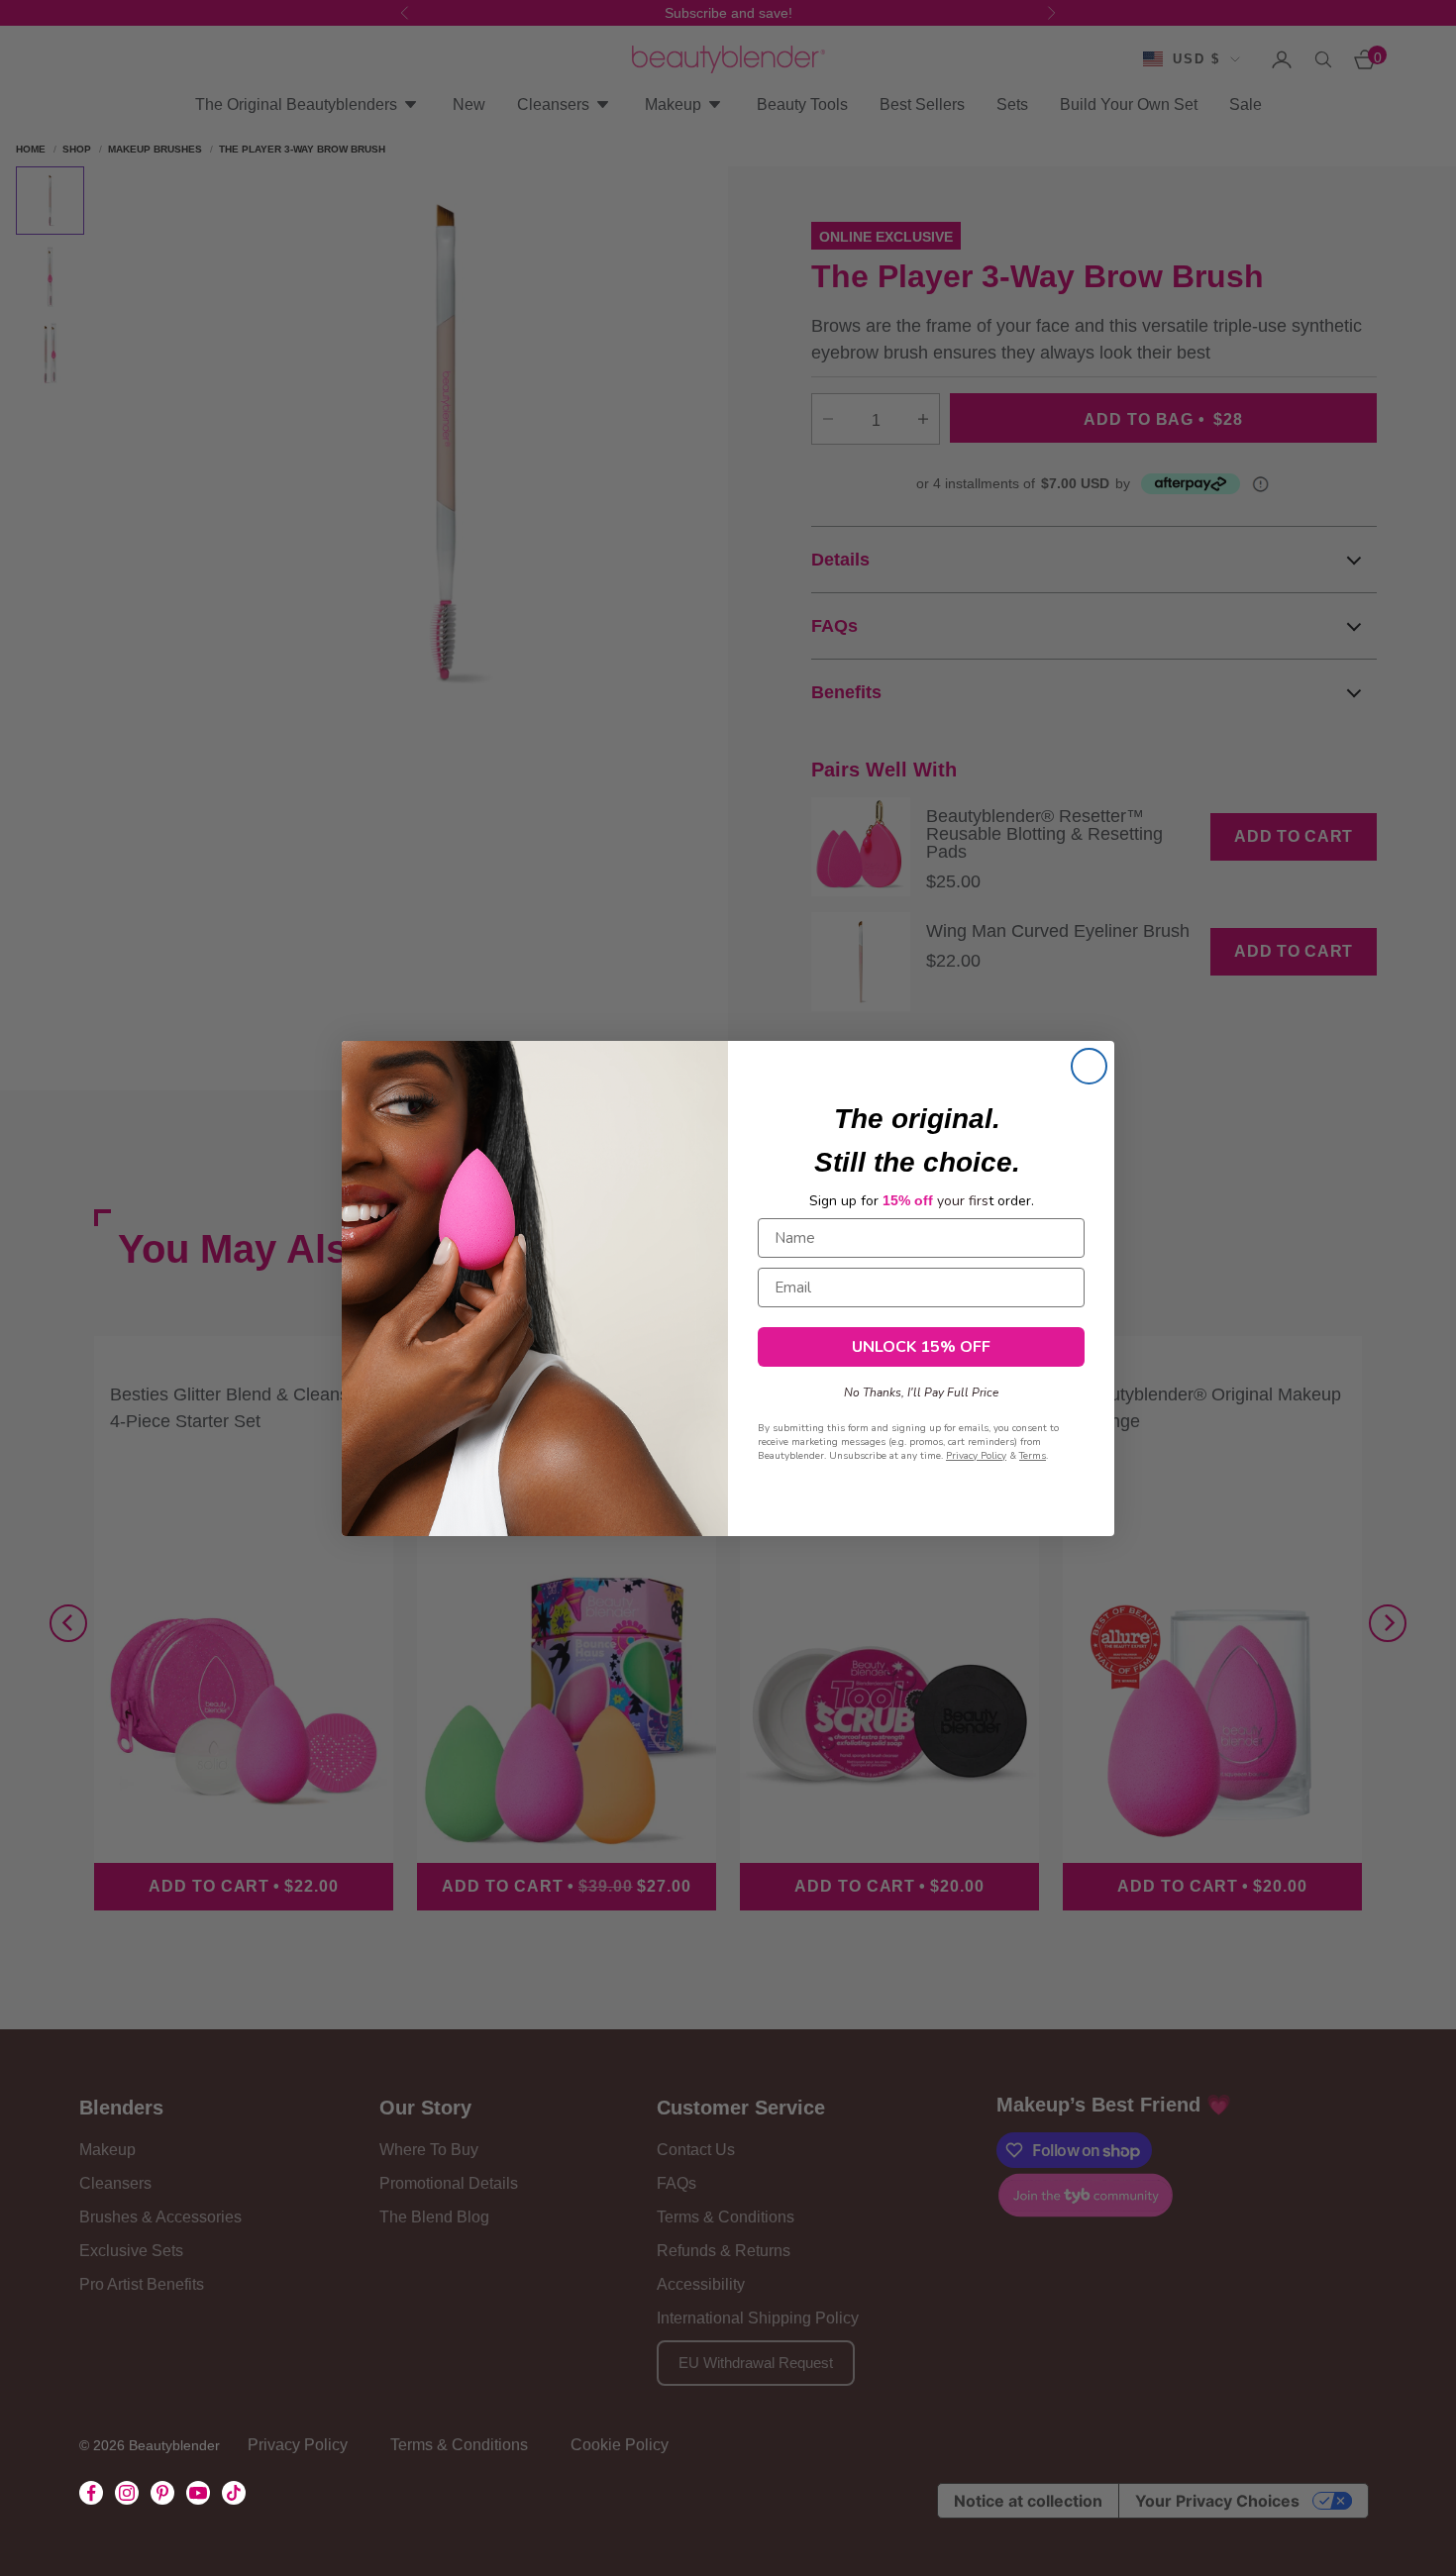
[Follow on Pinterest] (162, 2493)
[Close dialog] (1089, 1066)
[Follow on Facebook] (91, 2493)
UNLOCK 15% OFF (921, 1346)
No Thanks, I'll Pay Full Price (921, 1388)
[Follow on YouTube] (198, 2493)
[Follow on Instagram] (127, 2493)
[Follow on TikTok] (234, 2493)
